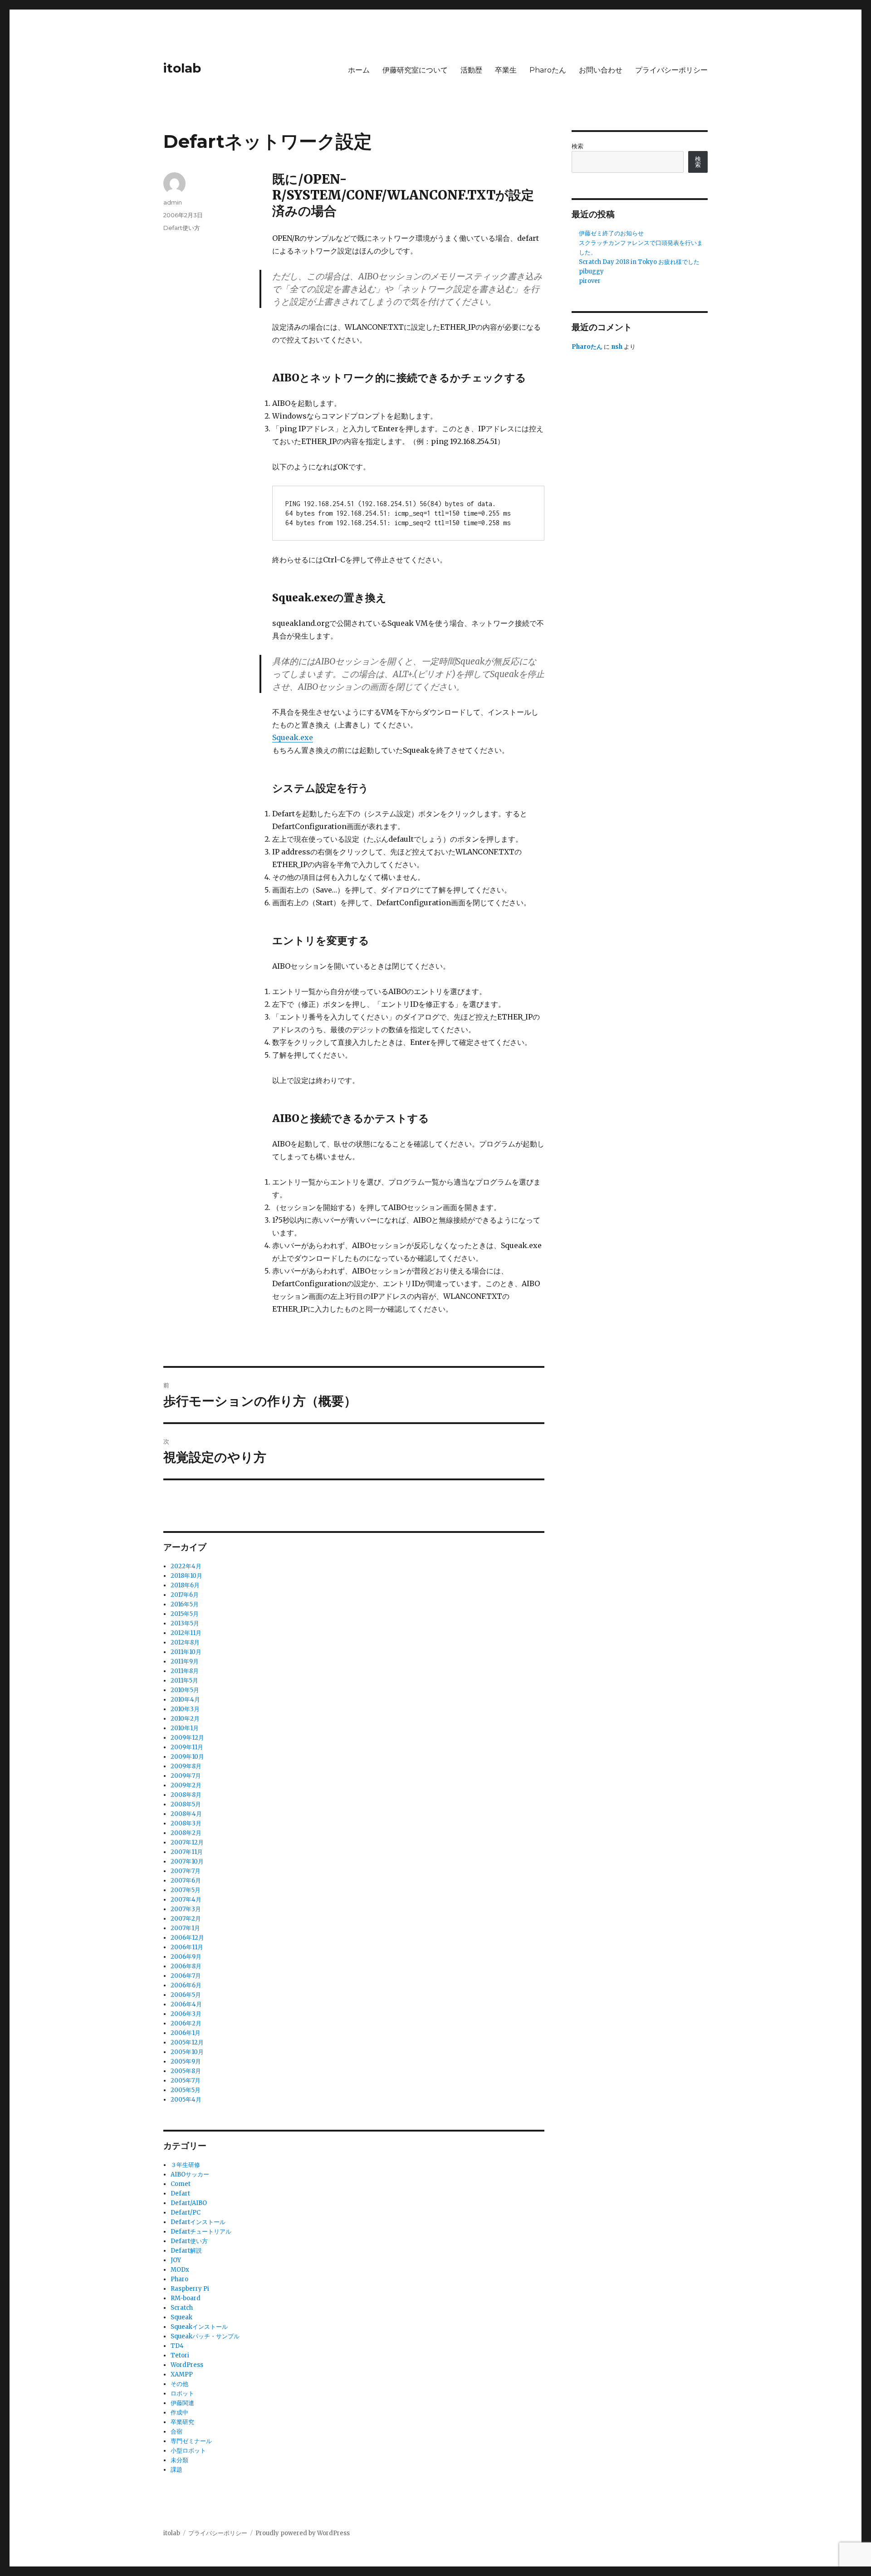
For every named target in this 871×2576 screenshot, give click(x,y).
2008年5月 (186, 1804)
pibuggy (591, 271)
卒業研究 (182, 2422)
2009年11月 (187, 1747)
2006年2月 (186, 2023)
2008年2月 (186, 1833)
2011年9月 (185, 1661)
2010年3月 (185, 1709)
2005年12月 (187, 2042)
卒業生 (506, 70)
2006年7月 (186, 1976)
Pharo (179, 2279)
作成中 (179, 2413)
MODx (180, 2270)
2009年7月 (186, 1776)
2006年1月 (186, 2033)
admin (173, 202)
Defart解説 (186, 2251)
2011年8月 (185, 1671)
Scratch (182, 2308)
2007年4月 (186, 1900)
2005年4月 (186, 2100)
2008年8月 (186, 1795)
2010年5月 (185, 1690)
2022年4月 (186, 1566)
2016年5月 (185, 1604)
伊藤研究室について (415, 70)
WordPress (187, 2365)
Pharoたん (548, 70)
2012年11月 (186, 1633)
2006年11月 (187, 1947)
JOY (176, 2260)
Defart (180, 2193)
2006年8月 (186, 1966)
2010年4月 (185, 1700)
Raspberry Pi (190, 2289)
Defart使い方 (182, 228)
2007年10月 (187, 1861)
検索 (577, 146)
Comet (181, 2184)
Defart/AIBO (189, 2203)
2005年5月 (186, 2090)
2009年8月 (186, 1766)
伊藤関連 (182, 2403)
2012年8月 (185, 1642)
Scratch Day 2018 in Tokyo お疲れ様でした (639, 262)
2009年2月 (186, 1785)
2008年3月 (186, 1823)
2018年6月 (185, 1585)
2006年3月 (186, 2014)
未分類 (179, 2460)
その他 (179, 2384)
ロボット (182, 2393)
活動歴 (471, 70)
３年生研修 (185, 2165)
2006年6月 (186, 1985)
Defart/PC (186, 2213)
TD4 (177, 2346)
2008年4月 (186, 1814)
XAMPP (182, 2374)
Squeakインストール (199, 2327)
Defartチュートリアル (201, 2232)
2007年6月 (186, 1881)
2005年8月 (186, 2071)
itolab (182, 68)
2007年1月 (185, 1928)
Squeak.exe (293, 737)
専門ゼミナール (191, 2441)
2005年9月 (186, 2061)
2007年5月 (186, 1890)
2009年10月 (187, 1757)
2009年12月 (187, 1738)
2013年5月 (185, 1623)
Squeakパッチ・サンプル (205, 2336)
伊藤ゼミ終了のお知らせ (611, 233)
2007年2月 (186, 1919)
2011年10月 (186, 1652)
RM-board (186, 2298)
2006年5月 (186, 1995)
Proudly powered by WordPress (303, 2533)
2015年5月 (185, 1614)
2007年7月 (186, 1871)
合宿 (176, 2432)
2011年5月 (184, 1681)
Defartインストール (198, 2222)
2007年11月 (187, 1852)
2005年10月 (187, 2052)
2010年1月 (185, 1728)
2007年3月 (186, 1909)
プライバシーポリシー (671, 70)
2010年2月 (185, 1719)
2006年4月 (186, 2004)
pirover (590, 281)
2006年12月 (187, 1938)
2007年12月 (187, 1842)
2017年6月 (185, 1595)
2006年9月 (186, 1957)
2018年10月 (186, 1576)
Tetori (180, 2355)
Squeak (181, 2317)
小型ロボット (188, 2451)
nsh (617, 347)
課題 (176, 2470)
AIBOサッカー (190, 2174)
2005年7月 (186, 2081)
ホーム (359, 70)
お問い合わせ (601, 70)
